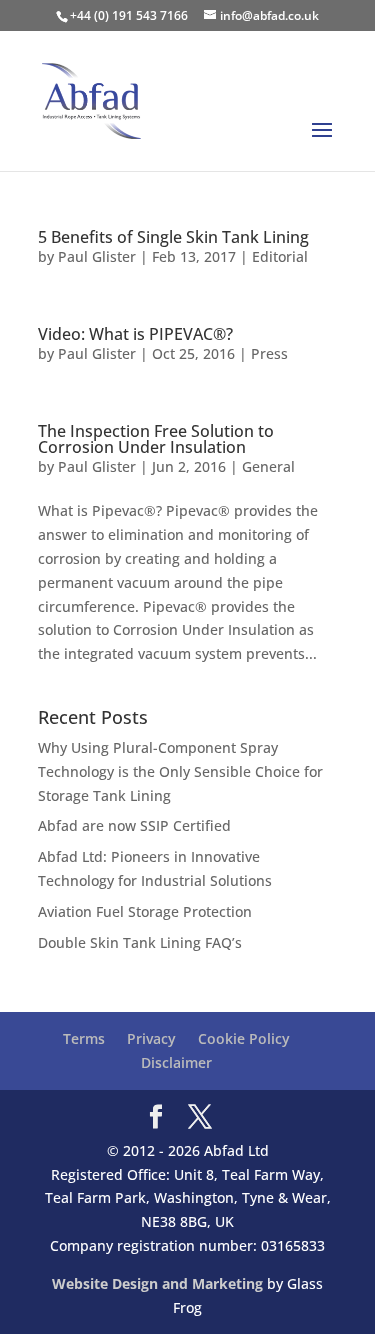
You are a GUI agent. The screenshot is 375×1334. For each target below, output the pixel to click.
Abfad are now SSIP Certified (134, 825)
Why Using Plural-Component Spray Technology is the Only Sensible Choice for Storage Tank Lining (180, 771)
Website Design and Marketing (157, 1283)
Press (269, 353)
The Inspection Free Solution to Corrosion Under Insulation (156, 439)
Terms (84, 1038)
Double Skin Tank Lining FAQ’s (140, 942)
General (268, 466)
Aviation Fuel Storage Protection (145, 911)
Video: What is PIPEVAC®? (135, 334)
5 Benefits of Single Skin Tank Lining (173, 237)
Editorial (280, 256)
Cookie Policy (244, 1038)
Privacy (151, 1038)
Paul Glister (97, 256)
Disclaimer (176, 1062)
